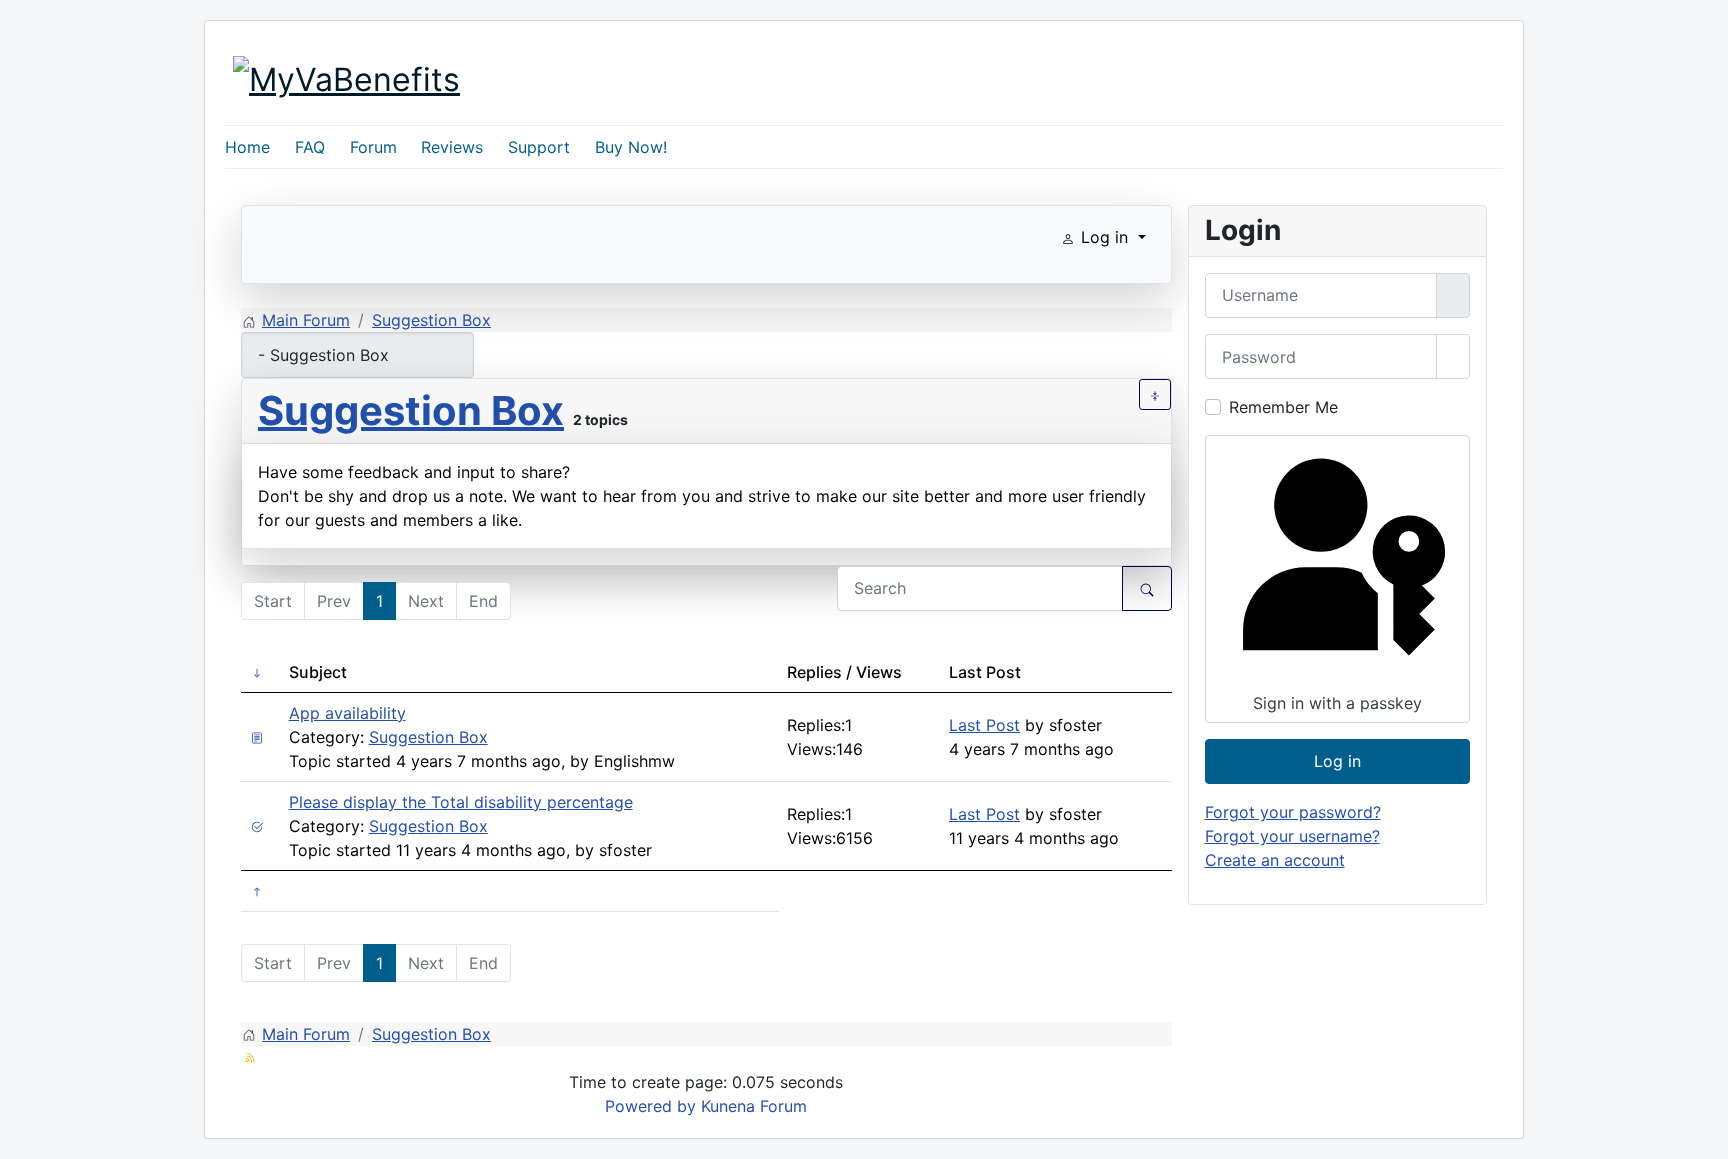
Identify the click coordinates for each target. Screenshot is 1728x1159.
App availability (347, 713)
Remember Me (1283, 407)
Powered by (650, 1106)
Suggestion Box (411, 410)
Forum (373, 147)
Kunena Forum (754, 1106)
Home (247, 147)
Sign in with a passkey (1337, 703)
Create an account (1275, 860)
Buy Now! (631, 147)
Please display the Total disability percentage (461, 802)
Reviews (452, 147)
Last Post (984, 725)
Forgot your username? (1292, 836)
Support (539, 147)
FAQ (310, 147)
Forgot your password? (1293, 812)
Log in (1337, 761)
